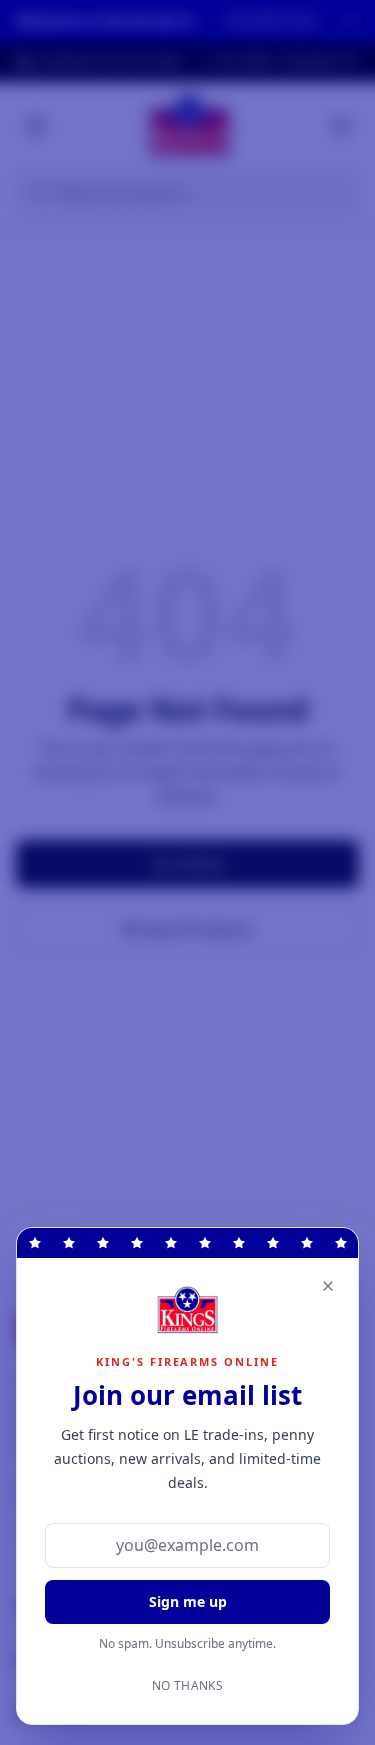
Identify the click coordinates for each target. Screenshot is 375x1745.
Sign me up (188, 1601)
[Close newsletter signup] (328, 1286)
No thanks (187, 1686)
